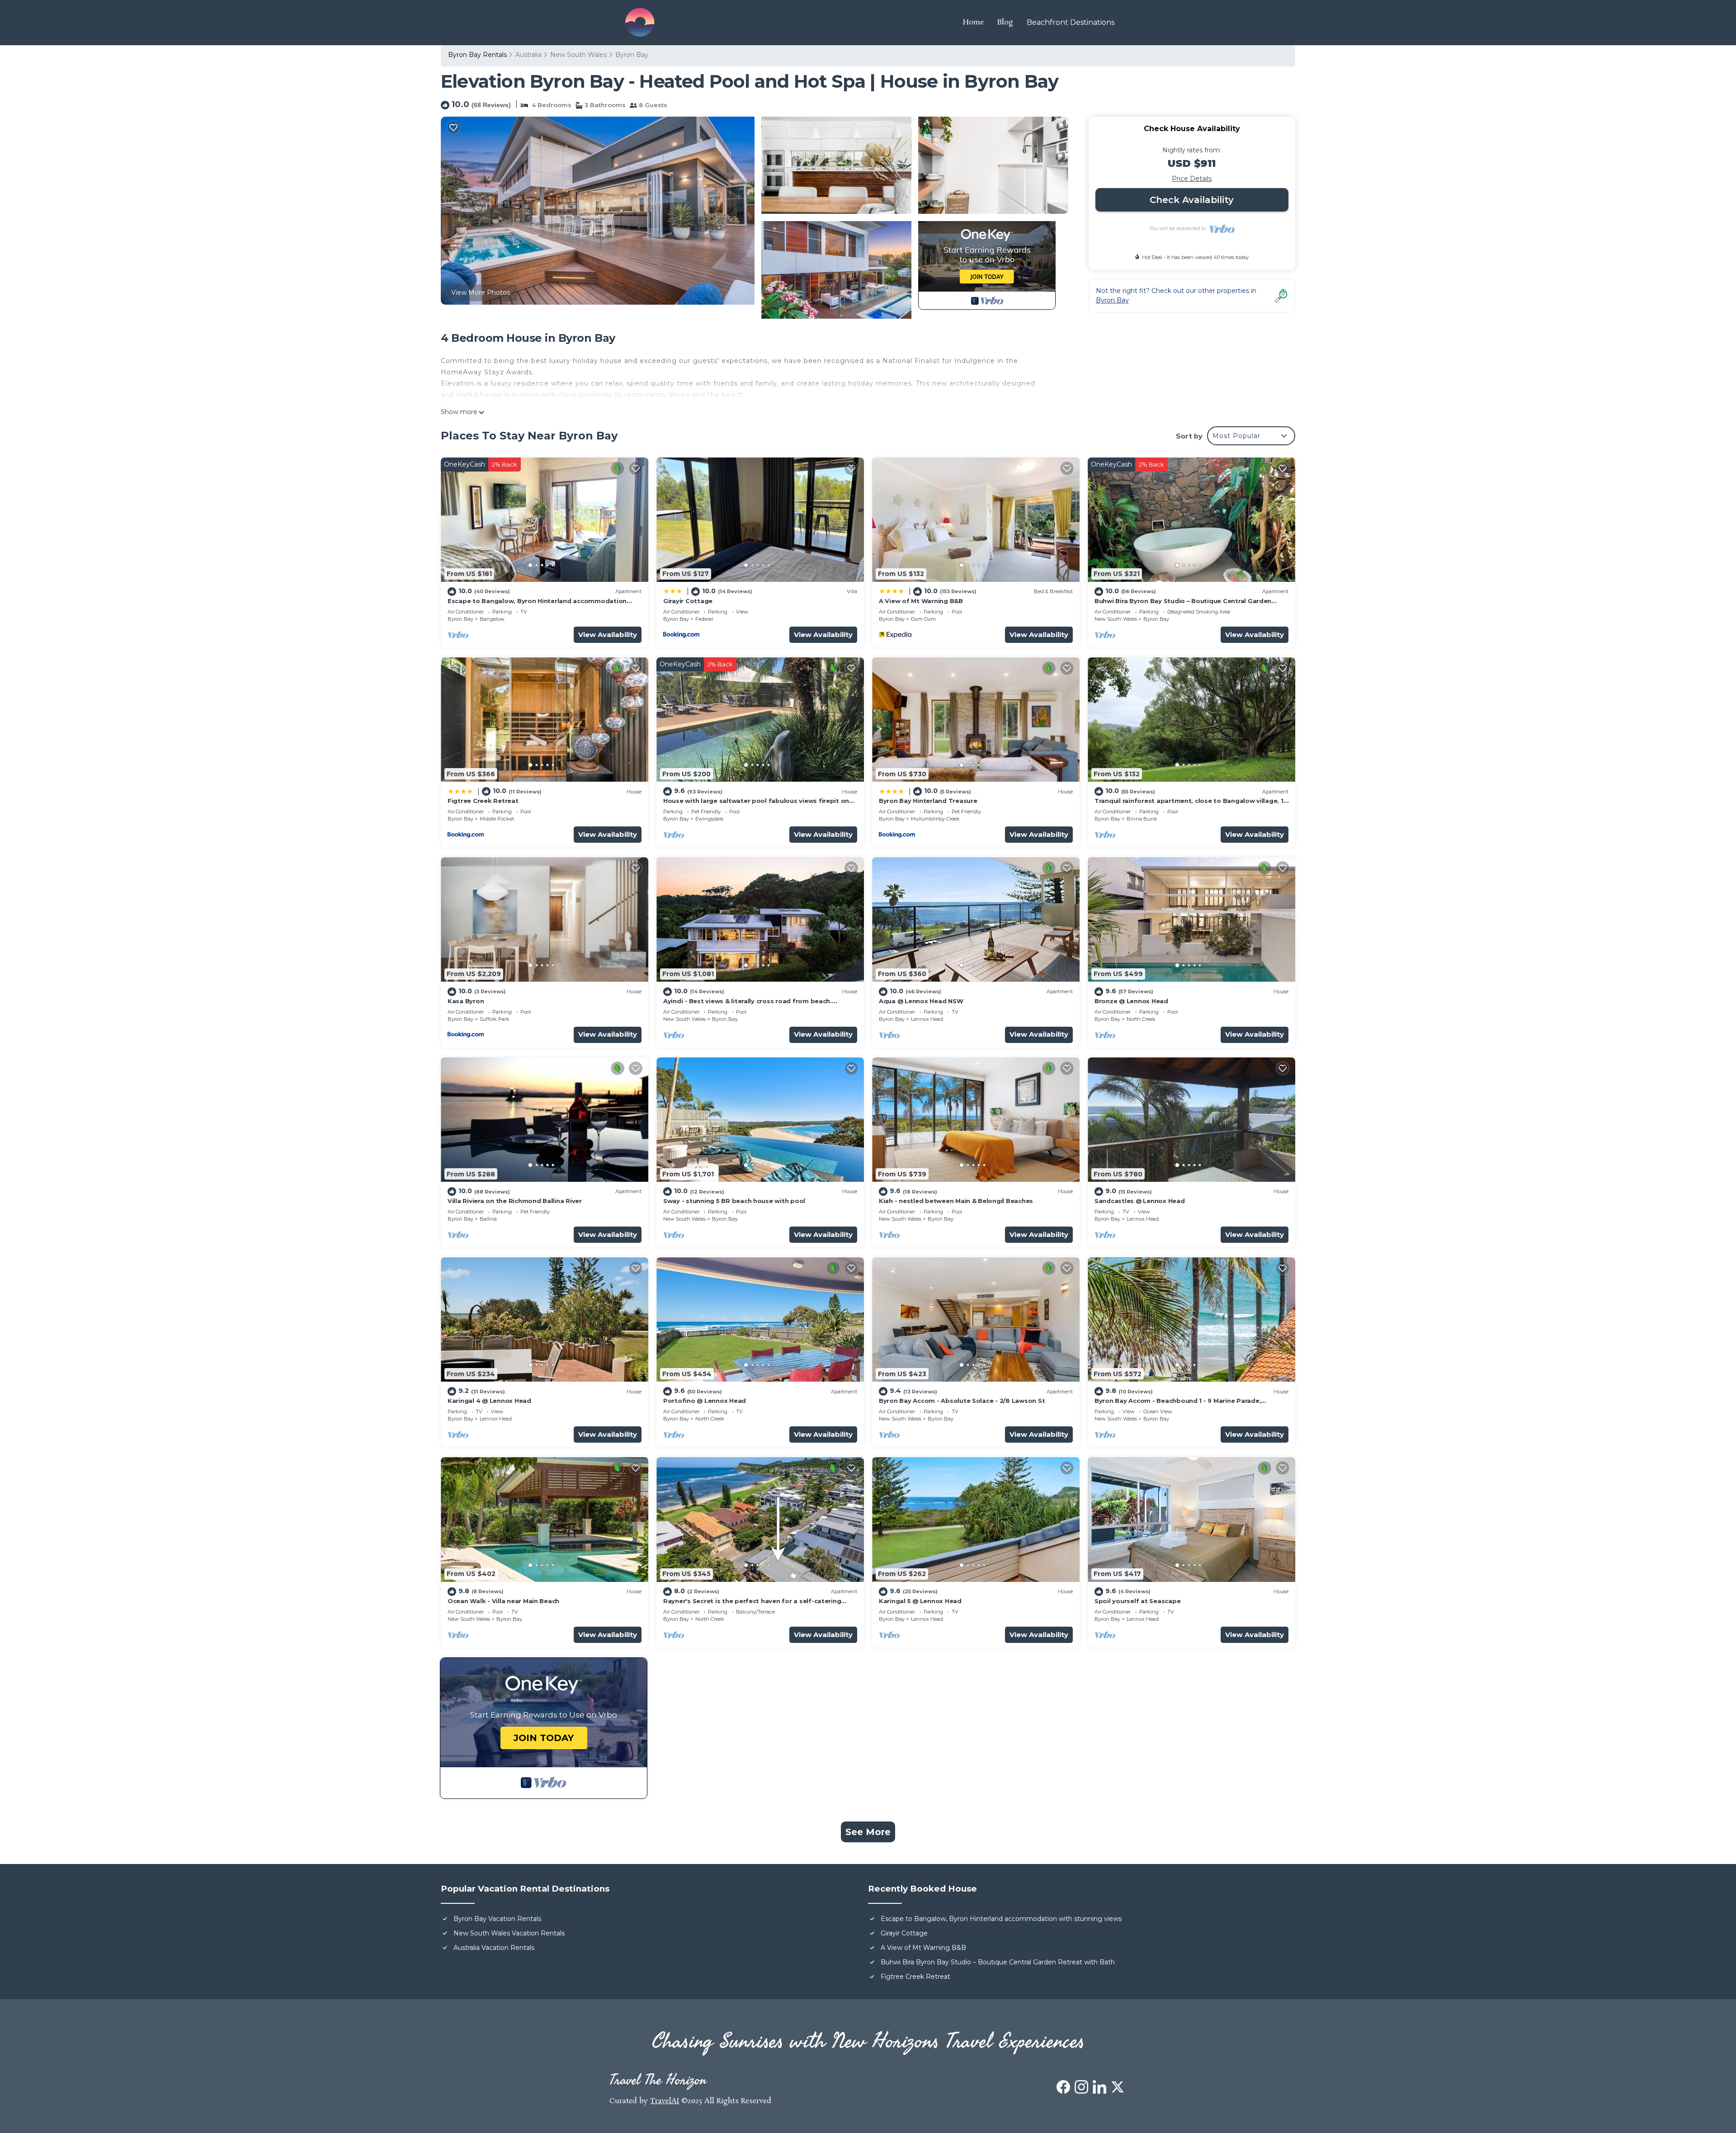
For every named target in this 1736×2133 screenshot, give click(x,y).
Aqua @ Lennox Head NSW (921, 1001)
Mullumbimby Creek (935, 819)
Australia (528, 55)
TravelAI (665, 2101)
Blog (1005, 22)
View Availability (608, 635)
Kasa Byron (466, 1001)
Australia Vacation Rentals (494, 1948)
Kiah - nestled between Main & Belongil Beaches (956, 1201)
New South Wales (578, 55)
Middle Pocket (497, 819)
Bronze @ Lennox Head (1131, 1001)
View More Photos (481, 293)
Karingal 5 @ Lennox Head (920, 1601)
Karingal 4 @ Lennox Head (489, 1401)
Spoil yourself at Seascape (1137, 1601)
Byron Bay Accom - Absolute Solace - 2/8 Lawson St (962, 1401)
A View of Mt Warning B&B (921, 601)
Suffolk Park (495, 1019)
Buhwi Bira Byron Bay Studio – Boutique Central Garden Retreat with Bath (998, 1962)
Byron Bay (632, 55)
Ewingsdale (709, 819)
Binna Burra (1142, 819)
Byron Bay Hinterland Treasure (928, 801)
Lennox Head (927, 1019)
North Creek (1141, 1019)
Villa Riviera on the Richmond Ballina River (515, 1201)
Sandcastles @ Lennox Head (1140, 1201)
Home (973, 22)
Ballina (488, 1219)
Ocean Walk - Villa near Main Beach (503, 1601)
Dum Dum (923, 619)
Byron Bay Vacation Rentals (497, 1919)
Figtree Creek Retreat (483, 801)
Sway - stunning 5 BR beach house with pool (734, 1201)
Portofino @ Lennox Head (705, 1401)
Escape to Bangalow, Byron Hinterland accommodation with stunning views (1001, 1919)
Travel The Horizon (658, 2080)
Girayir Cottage (688, 601)
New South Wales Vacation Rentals (509, 1933)
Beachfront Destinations (1071, 22)
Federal (704, 619)
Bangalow (492, 619)
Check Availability (1192, 200)
